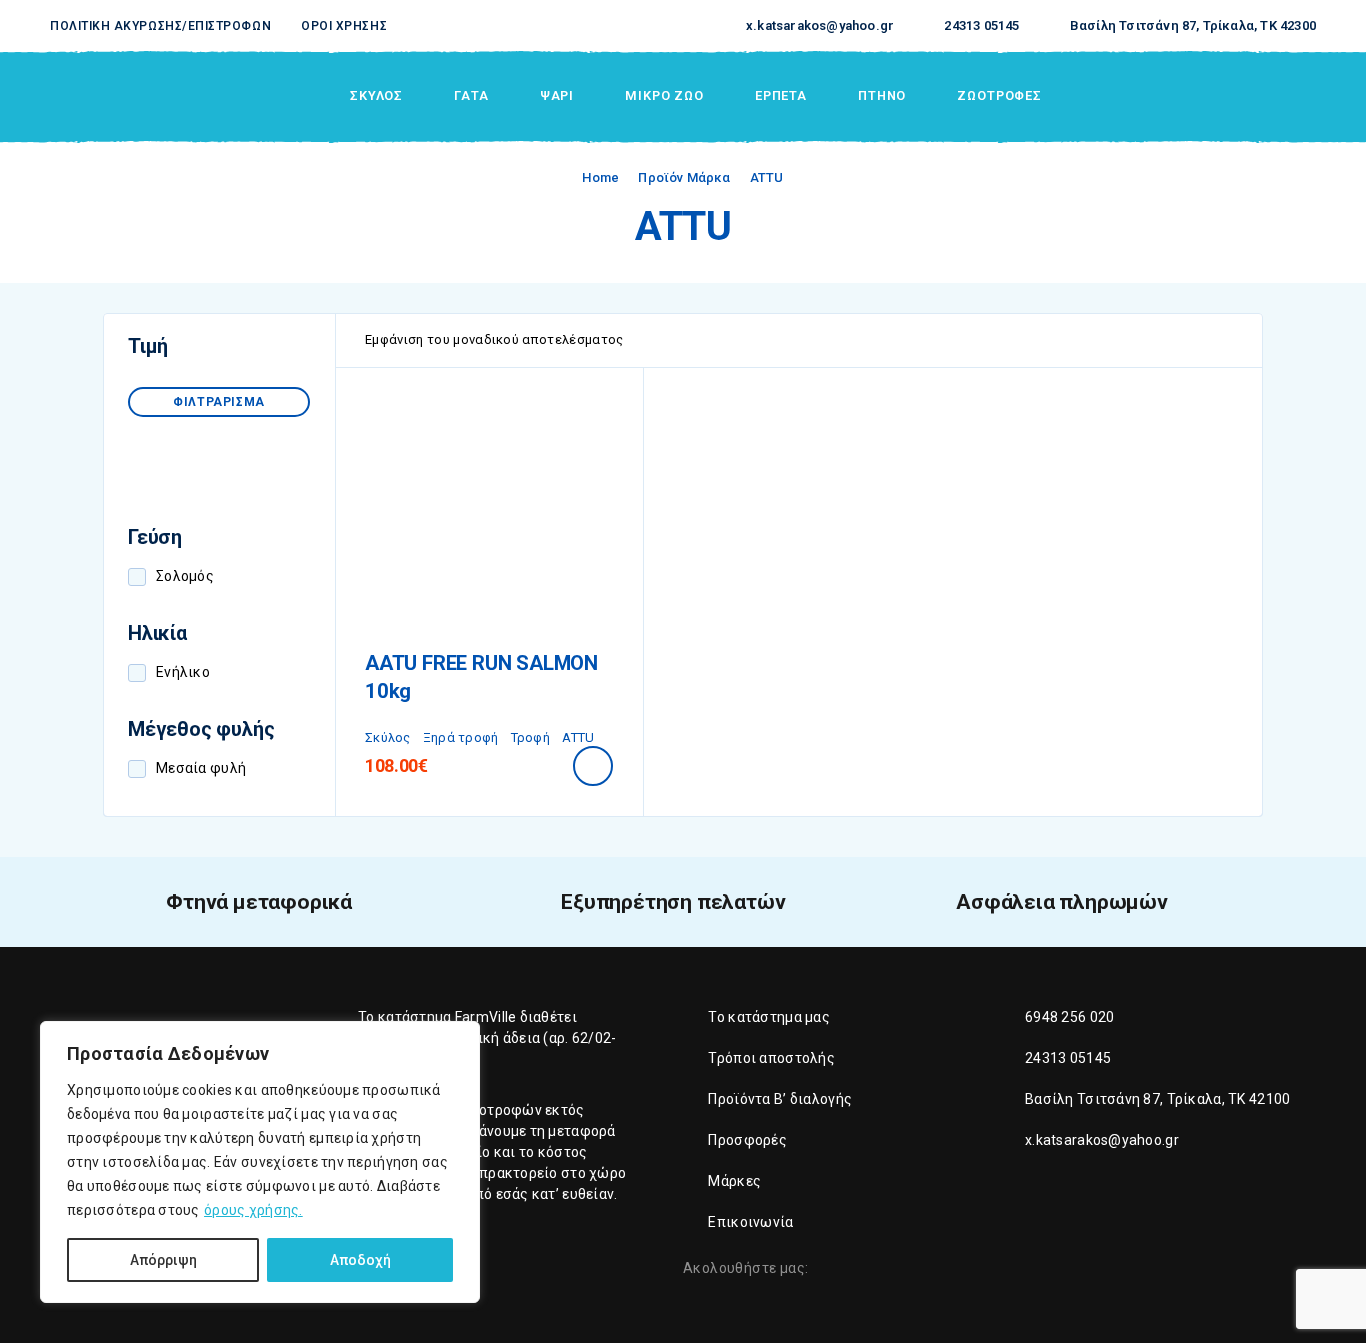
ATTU (578, 737)
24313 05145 (981, 25)
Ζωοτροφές (999, 95)
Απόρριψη (163, 1260)
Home (600, 177)
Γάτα (471, 95)
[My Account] (1215, 96)
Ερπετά (781, 95)
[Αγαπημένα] (1261, 96)
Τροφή (530, 737)
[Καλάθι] (1308, 95)
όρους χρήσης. (253, 1210)
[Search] (1169, 96)
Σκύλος (376, 95)
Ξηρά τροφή (461, 737)
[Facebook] (828, 1270)
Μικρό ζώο (664, 95)
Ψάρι (557, 95)
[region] (260, 1162)
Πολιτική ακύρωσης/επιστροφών (160, 26)
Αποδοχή (360, 1260)
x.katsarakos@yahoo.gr (820, 25)
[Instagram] (862, 1270)
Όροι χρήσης (344, 26)
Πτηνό (882, 95)
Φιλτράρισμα (219, 402)
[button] (593, 766)
